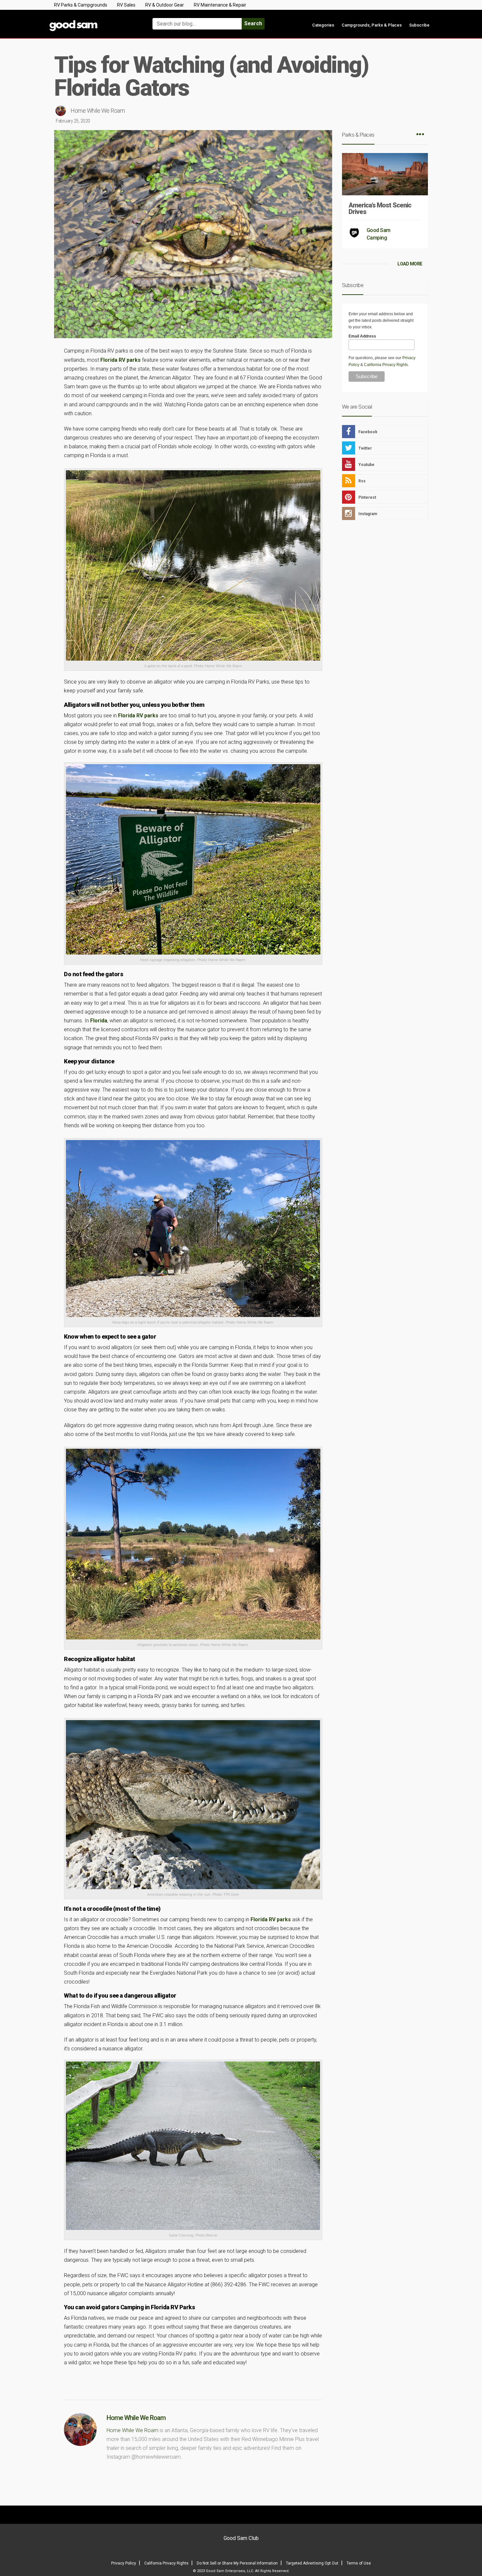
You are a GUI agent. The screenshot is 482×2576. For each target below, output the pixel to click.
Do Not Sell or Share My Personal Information (237, 2563)
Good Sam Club (241, 2538)
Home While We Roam (98, 111)
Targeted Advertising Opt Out (312, 2563)
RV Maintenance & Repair (220, 5)
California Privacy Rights (386, 365)
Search (253, 23)
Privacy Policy (124, 2563)
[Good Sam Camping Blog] (93, 21)
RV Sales (126, 5)
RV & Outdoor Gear (165, 5)
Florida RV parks (120, 360)
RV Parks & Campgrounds (81, 5)
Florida (99, 1021)
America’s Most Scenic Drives (380, 208)
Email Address (362, 336)
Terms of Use (359, 2563)
